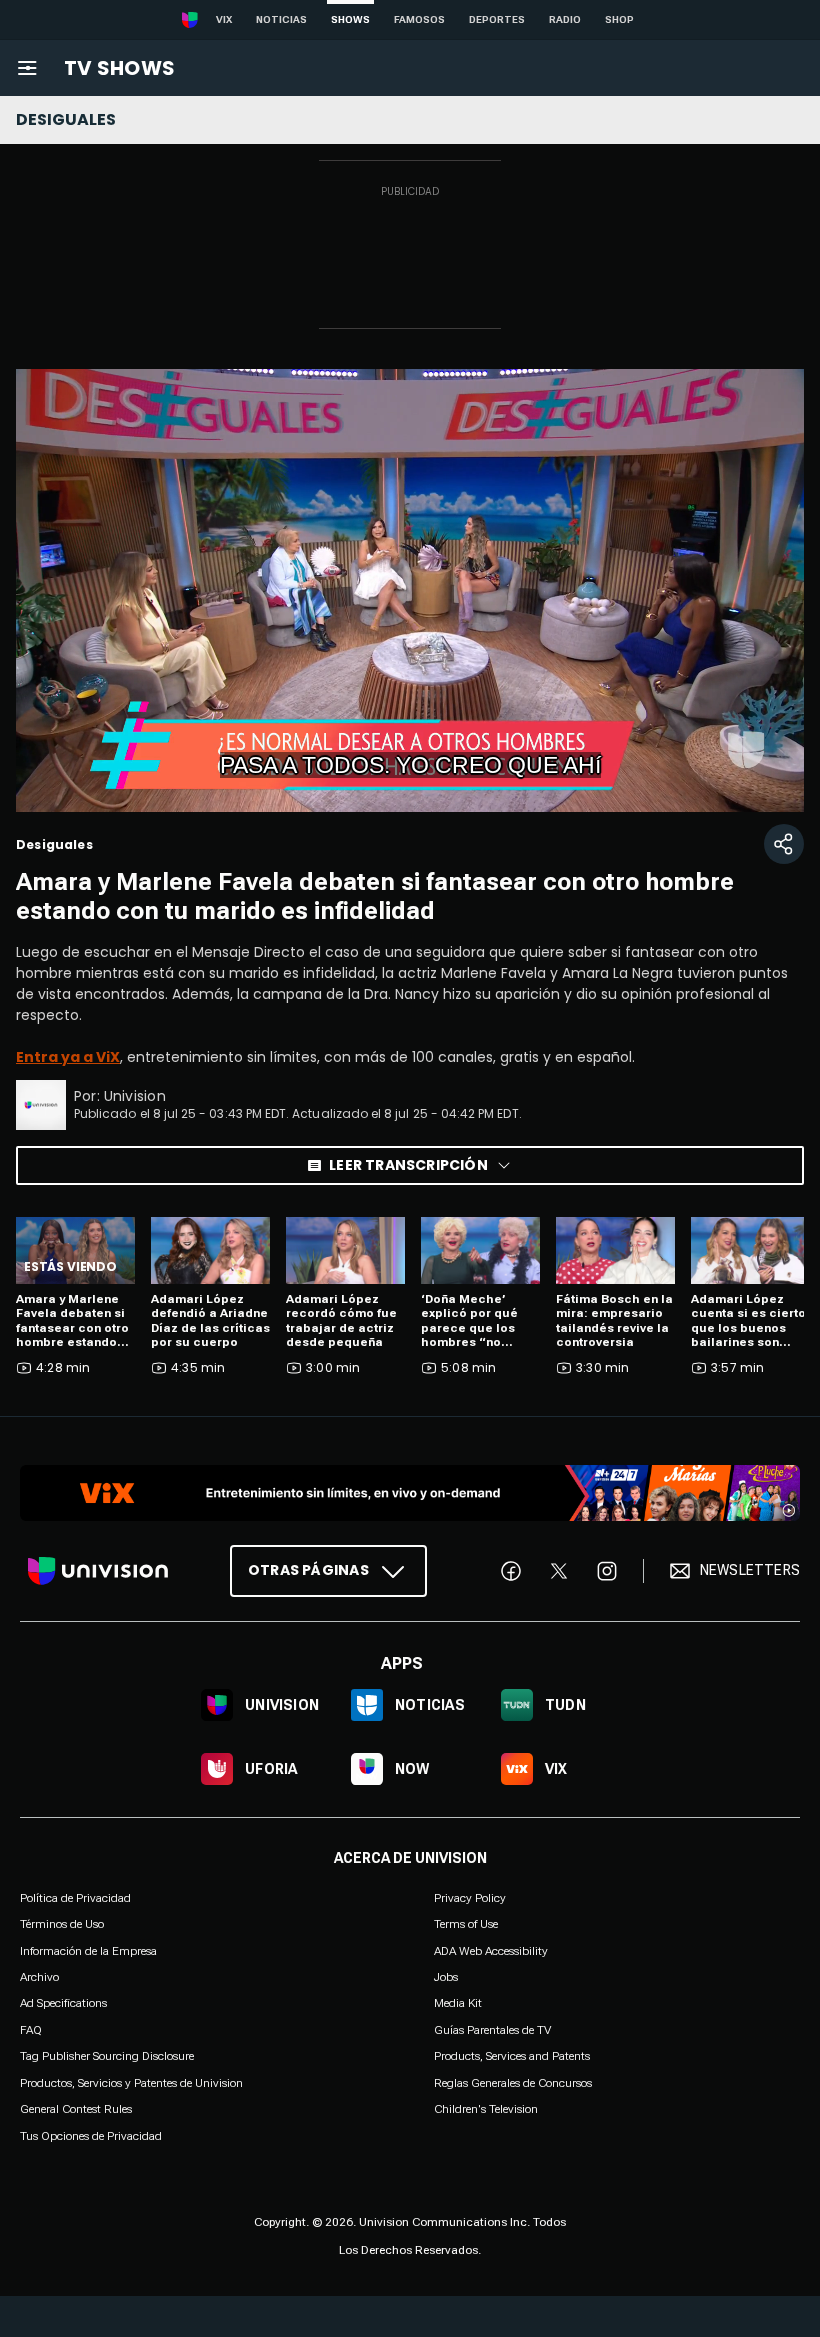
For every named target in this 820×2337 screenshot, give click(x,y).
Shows (350, 19)
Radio (565, 19)
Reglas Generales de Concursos (513, 2082)
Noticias (281, 19)
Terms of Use (466, 1924)
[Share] (784, 844)
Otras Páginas (308, 1570)
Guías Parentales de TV (492, 2030)
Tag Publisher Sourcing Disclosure (107, 2056)
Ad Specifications (63, 2003)
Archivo (39, 1977)
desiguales (66, 119)
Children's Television (486, 2109)
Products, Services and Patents (512, 2056)
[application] (410, 590)
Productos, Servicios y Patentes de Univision (131, 2082)
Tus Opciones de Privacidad (91, 2136)
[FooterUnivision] (98, 1571)
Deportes (497, 19)
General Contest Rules (76, 2109)
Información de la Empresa (88, 1950)
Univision (135, 1096)
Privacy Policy (470, 1898)
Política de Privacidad (75, 1898)
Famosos (419, 19)
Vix (224, 19)
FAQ (31, 2030)
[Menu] (27, 68)
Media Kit (458, 2003)
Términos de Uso (62, 1924)
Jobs (446, 1977)
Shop (619, 19)
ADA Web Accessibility (491, 1950)
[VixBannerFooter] (410, 1493)
